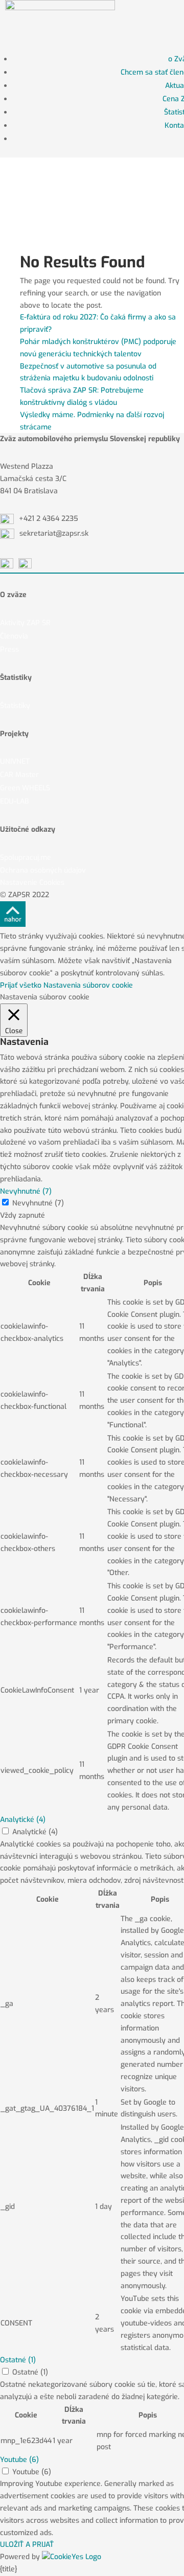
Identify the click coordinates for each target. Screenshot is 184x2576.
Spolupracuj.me (26, 858)
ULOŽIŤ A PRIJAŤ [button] (27, 2545)
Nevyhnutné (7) (38, 1203)
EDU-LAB (15, 801)
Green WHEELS (25, 788)
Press (9, 649)
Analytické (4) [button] (23, 1820)
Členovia (14, 636)
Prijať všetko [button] (21, 985)
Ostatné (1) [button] (18, 2360)
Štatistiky (15, 706)
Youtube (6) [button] (19, 2460)
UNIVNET (15, 761)
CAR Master (19, 775)
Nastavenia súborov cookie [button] (88, 985)
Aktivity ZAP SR (25, 623)
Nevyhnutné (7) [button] (26, 1191)
